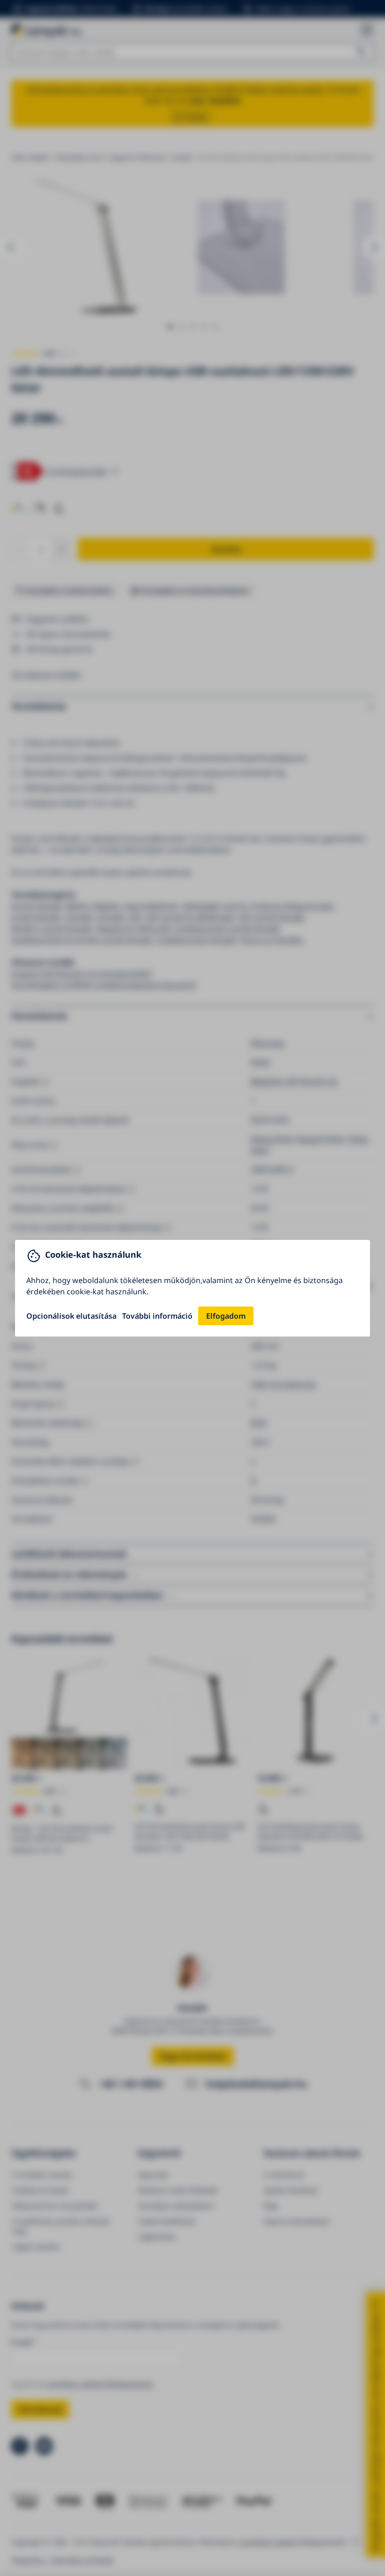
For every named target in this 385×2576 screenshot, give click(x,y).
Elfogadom (226, 1316)
